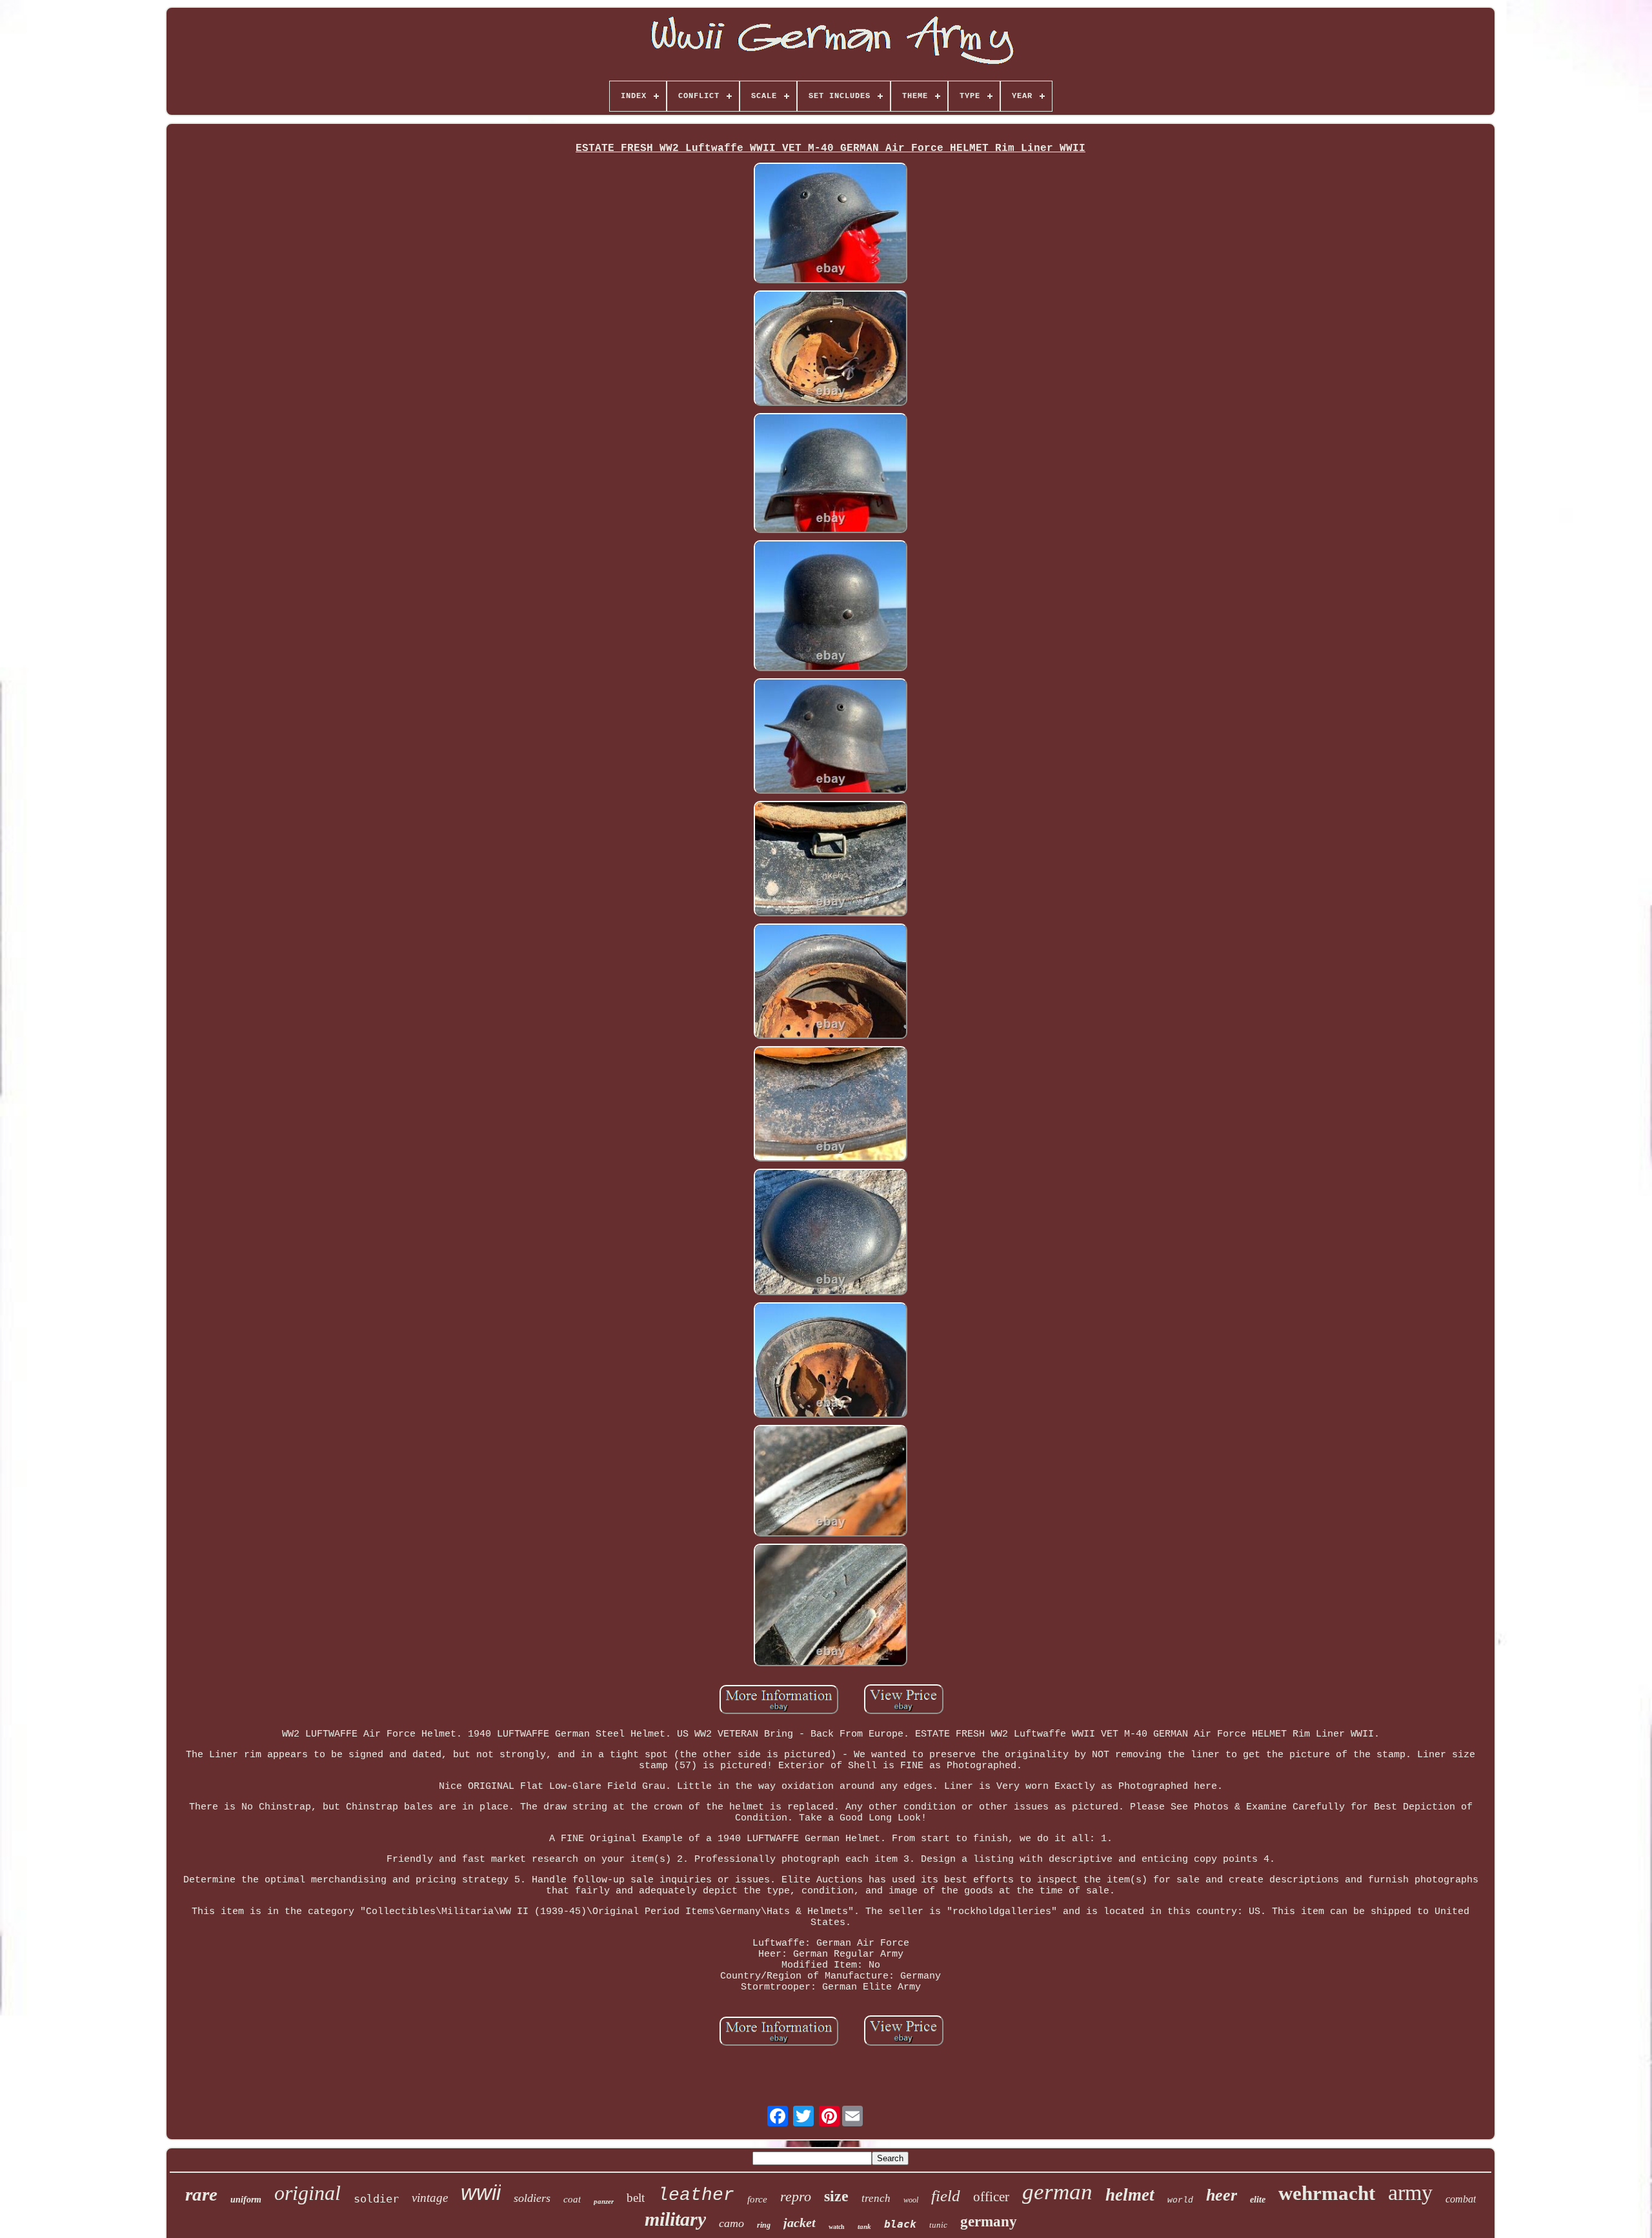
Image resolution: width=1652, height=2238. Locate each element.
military (675, 2219)
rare (201, 2194)
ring (764, 2225)
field (946, 2196)
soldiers (532, 2198)
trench (876, 2198)
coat (572, 2199)
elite (1258, 2200)
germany (989, 2222)
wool (911, 2200)
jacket (800, 2223)
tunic (938, 2225)
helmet (1130, 2195)
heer (1222, 2195)
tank (864, 2226)
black (900, 2224)
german (1057, 2192)
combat (1461, 2199)
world (1180, 2200)
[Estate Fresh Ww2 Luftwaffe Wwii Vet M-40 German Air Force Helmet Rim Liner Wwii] (831, 225)
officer (991, 2197)
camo (731, 2223)
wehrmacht (1327, 2193)
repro (796, 2196)
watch (837, 2227)
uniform (246, 2200)
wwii (481, 2193)
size (836, 2196)
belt (636, 2198)
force (757, 2199)
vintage (430, 2198)
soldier (376, 2199)
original (307, 2193)
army (1410, 2193)
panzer (604, 2201)
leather (696, 2195)
